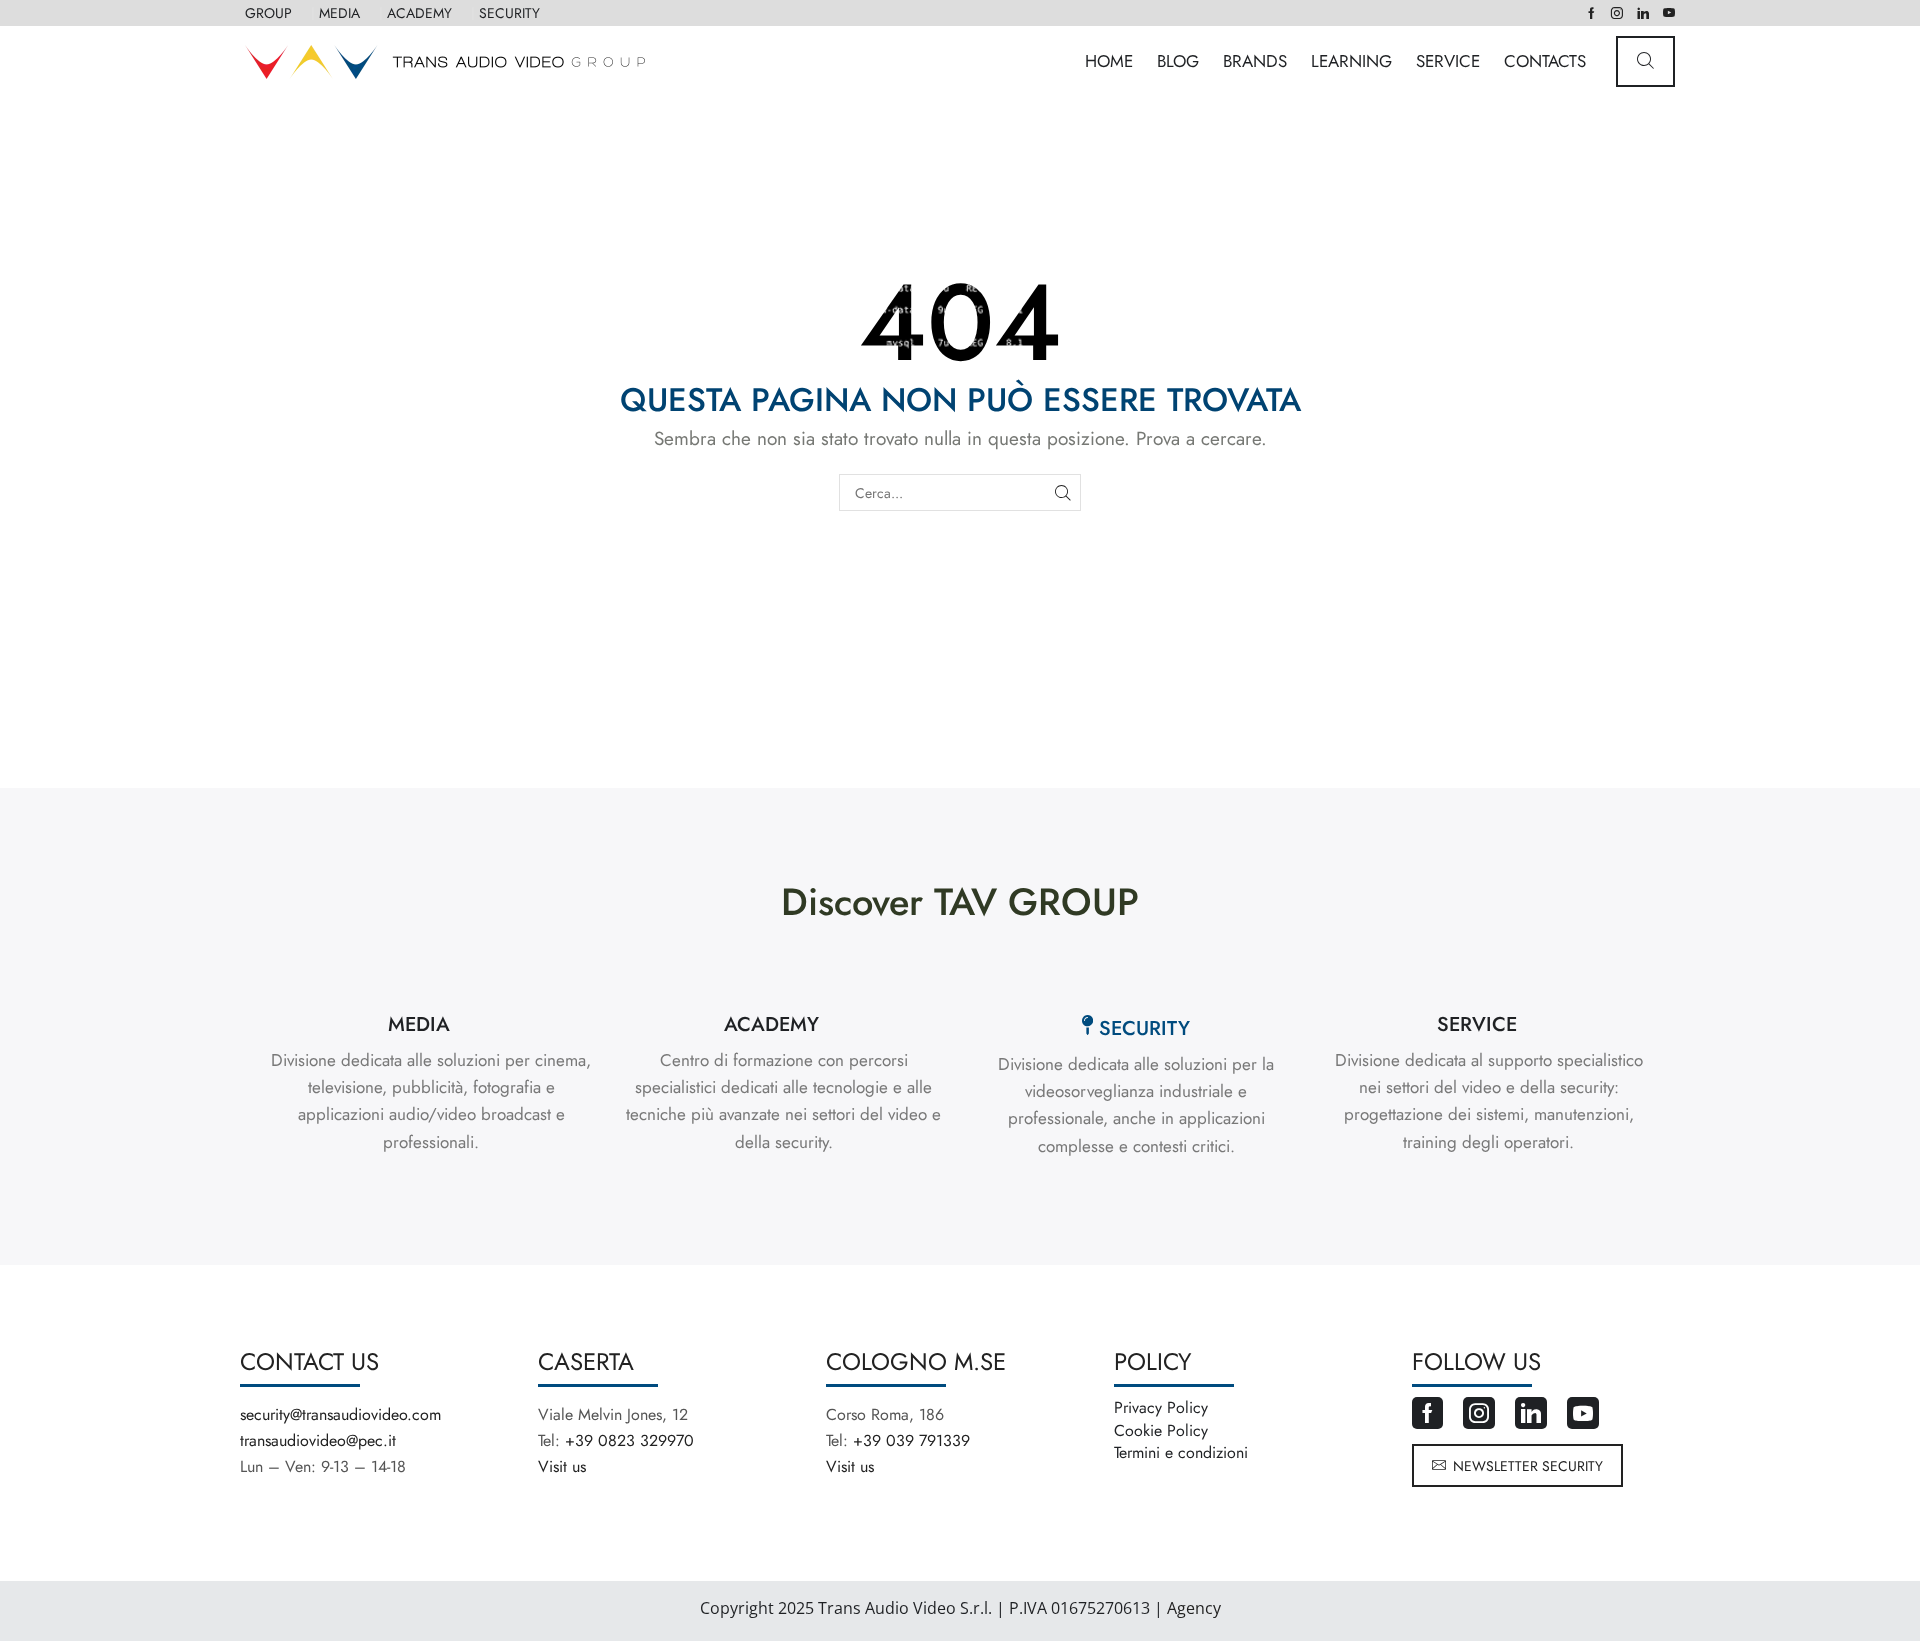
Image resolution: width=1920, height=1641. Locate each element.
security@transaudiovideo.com (340, 1414)
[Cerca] (1062, 492)
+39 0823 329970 (629, 1440)
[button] (1645, 61)
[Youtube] (1669, 13)
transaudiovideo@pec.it (318, 1440)
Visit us (562, 1466)
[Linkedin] (1643, 13)
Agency (1192, 1608)
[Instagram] (1617, 13)
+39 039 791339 (911, 1440)
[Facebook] (1591, 13)
